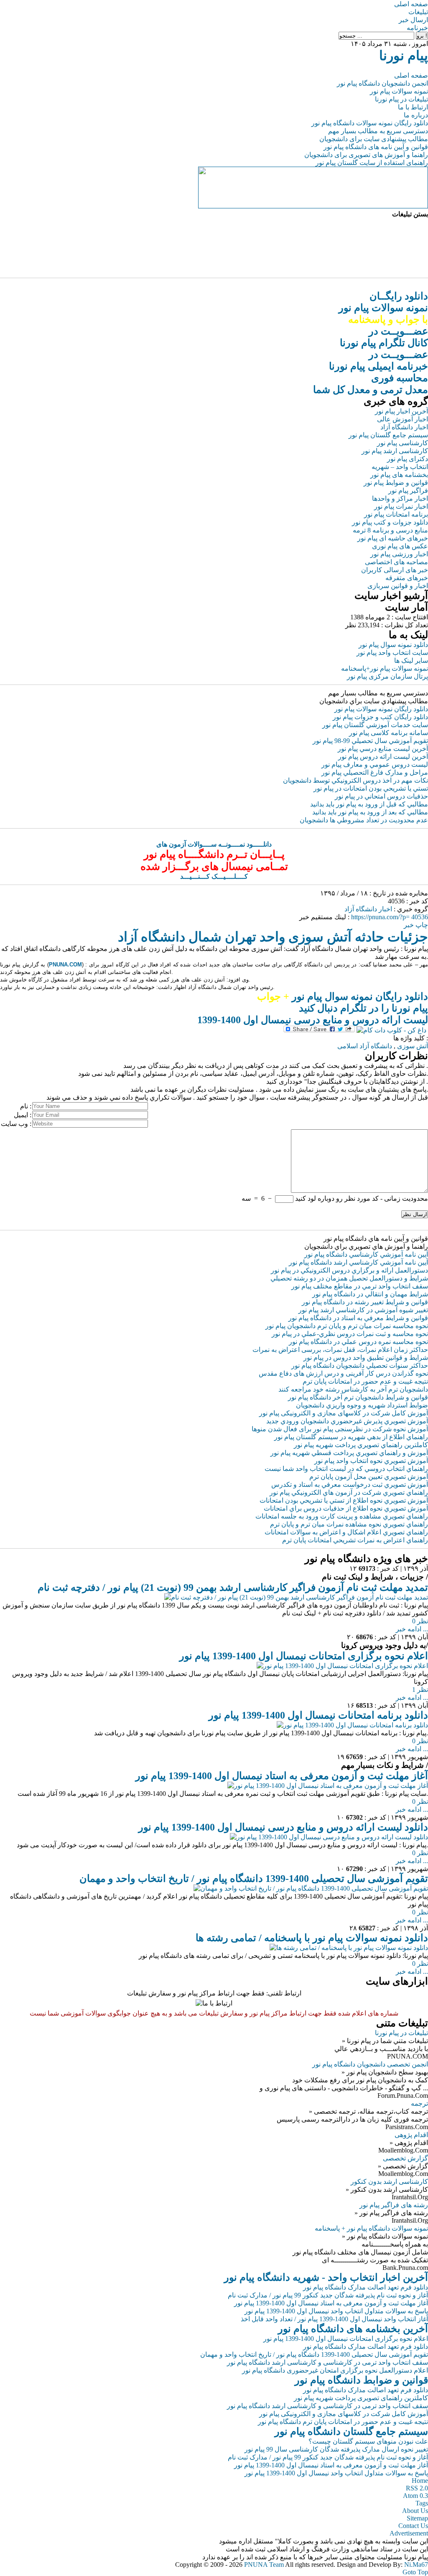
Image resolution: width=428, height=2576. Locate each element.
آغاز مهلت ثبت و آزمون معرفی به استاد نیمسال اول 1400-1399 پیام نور (282, 1776)
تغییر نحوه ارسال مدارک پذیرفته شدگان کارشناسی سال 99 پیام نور (336, 2449)
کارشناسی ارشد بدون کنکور (389, 2182)
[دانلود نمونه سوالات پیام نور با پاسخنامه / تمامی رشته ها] (349, 1948)
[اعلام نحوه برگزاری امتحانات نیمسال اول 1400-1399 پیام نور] (342, 1666)
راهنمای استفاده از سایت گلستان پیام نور (372, 163)
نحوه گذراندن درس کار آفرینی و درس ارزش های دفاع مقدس (343, 1373)
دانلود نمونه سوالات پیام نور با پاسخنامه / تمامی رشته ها (312, 1938)
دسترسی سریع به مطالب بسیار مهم (378, 131)
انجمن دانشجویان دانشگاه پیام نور (382, 83)
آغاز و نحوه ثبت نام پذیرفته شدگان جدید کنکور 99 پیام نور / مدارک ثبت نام (328, 2295)
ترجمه (419, 2103)
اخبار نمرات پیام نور (401, 506)
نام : (26, 1106)
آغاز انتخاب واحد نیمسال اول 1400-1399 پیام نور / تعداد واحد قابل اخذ (334, 2319)
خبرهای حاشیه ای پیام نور (393, 538)
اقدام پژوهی (411, 2135)
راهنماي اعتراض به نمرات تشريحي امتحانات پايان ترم (355, 1540)
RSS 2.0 (417, 2488)
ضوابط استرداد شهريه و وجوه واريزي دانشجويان (362, 1405)
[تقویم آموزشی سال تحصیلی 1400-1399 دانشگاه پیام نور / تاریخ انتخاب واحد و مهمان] (311, 1888)
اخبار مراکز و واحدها (400, 498)
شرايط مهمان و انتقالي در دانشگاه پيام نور (370, 1294)
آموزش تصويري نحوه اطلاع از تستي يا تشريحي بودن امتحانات (344, 1500)
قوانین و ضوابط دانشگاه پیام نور (361, 2380)
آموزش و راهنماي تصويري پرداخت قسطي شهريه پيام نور (349, 1453)
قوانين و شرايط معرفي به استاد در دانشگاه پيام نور (358, 1318)
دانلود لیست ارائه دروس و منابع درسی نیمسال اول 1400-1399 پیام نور (283, 1827)
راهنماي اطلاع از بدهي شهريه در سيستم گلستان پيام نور (351, 1437)
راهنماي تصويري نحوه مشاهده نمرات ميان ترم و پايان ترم (349, 1524)
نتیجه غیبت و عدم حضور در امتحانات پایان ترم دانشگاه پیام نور (343, 2422)
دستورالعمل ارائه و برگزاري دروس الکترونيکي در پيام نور (349, 1270)
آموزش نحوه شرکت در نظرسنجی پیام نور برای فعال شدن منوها (340, 1429)
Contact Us (413, 2526)
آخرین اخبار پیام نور (401, 411)
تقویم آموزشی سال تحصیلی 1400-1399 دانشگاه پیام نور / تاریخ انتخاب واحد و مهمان (254, 1879)
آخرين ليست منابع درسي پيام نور (383, 749)
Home (420, 2481)
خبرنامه (417, 28)
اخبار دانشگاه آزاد (404, 427)
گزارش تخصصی (405, 2158)
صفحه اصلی (411, 4)
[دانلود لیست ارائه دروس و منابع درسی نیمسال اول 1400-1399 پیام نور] (329, 1837)
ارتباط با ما (413, 107)
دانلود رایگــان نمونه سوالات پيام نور (383, 308)
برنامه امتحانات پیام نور (396, 514)
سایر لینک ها (411, 660)
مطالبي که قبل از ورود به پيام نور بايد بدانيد (369, 804)
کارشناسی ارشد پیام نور (395, 451)
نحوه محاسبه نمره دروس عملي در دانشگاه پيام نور (358, 1342)
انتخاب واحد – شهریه (400, 467)
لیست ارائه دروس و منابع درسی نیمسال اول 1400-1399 (313, 1020)
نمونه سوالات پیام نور (399, 91)
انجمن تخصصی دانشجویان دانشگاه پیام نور (370, 2064)
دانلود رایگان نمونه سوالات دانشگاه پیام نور (370, 123)
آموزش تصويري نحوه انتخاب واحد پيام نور (371, 1461)
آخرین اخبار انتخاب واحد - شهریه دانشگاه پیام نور (326, 2277)
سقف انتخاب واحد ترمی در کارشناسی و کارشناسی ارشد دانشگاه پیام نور (327, 2362)
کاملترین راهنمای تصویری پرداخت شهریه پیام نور (361, 2398)
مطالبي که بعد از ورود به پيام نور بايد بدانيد (370, 812)
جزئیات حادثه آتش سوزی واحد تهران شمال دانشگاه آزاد (273, 937)
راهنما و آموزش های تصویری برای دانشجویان (366, 155)
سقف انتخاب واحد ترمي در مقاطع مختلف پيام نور (360, 1286)
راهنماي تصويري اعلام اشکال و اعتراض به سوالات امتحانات (346, 1532)
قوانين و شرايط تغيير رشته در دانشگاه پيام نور (365, 1302)
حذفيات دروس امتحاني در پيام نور (381, 796)
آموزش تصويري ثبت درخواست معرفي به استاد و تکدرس (350, 1484)
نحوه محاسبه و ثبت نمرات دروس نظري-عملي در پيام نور (350, 1334)
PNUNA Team (264, 2565)
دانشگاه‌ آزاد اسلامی (365, 1046)
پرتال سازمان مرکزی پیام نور (387, 676)
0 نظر (420, 1621)
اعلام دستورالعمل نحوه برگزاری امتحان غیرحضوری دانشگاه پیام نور (335, 2370)
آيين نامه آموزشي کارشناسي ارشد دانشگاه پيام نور (358, 1262)
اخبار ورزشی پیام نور (399, 554)
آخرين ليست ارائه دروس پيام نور (383, 757)
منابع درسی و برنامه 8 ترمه (390, 530)
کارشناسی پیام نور (403, 443)
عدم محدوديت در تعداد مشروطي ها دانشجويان (364, 820)
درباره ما (416, 115)
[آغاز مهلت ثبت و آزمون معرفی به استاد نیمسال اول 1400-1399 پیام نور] (328, 1786)
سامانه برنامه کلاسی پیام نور (389, 733)
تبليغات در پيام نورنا (401, 2033)
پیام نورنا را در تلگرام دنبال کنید (363, 1008)
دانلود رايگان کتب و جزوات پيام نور (380, 717)
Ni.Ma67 (416, 2565)
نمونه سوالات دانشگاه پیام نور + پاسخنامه (371, 2228)
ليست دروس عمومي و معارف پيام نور (375, 764)
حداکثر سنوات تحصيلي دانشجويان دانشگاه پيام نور (360, 1365)
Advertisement (409, 2533)
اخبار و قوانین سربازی (398, 586)
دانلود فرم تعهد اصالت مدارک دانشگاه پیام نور (366, 2287)
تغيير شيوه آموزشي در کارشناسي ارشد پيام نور (363, 1310)
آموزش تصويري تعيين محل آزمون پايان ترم (369, 1477)
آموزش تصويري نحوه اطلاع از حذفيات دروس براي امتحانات (346, 1508)
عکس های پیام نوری (400, 546)
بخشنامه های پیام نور (399, 475)
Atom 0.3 (415, 2496)
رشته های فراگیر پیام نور (394, 2205)
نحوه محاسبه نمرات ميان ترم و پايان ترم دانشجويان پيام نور (347, 1326)
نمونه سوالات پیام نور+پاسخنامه (385, 668)
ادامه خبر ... (412, 1629)
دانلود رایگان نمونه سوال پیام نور (343, 996)
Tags (422, 2503)
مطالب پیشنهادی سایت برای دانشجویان (374, 139)
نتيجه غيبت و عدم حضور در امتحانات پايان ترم (365, 1381)
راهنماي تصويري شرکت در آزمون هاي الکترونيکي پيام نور (349, 1492)
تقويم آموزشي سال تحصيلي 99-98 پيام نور (370, 741)
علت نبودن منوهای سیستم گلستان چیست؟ (368, 2441)
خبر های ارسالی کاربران (395, 570)
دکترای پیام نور (408, 459)
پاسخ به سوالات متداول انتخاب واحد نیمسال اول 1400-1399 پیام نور (336, 2311)
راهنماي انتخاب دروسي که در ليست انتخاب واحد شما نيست (346, 1469)
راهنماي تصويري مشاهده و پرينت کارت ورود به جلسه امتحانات (342, 1516)
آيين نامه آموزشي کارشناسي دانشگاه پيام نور (366, 1254)
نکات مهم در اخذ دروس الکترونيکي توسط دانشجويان (355, 780)
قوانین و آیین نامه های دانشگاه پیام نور (376, 147)
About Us (415, 2511)
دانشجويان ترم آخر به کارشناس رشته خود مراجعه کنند (353, 1389)
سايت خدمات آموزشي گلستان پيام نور (375, 725)
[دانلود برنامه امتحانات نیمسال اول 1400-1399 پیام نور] (352, 1725)
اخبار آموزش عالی (403, 419)
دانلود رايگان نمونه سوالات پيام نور (381, 709)
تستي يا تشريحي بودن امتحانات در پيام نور (371, 788)
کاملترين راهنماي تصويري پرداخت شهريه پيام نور (361, 1445)
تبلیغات (418, 12)
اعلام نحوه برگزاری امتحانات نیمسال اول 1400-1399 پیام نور (304, 1656)
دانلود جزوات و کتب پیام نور (390, 522)
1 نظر (420, 1690)
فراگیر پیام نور (408, 491)
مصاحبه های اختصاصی (396, 562)
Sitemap (417, 2518)
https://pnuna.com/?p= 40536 (390, 917)
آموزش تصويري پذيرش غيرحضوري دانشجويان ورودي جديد (347, 1421)
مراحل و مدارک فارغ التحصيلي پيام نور (375, 772)
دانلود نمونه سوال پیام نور (393, 645)
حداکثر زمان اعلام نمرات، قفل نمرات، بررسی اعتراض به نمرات (340, 1350)
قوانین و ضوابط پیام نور (396, 483)
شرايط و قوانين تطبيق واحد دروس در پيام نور (366, 1358)
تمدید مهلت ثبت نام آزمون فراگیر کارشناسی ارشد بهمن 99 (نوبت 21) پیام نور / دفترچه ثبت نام (233, 1587)
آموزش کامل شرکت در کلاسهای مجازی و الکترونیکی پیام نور (344, 1413)
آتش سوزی (413, 1046)
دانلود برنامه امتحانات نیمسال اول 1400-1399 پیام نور (318, 1715)
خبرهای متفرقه (407, 578)
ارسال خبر (413, 20)
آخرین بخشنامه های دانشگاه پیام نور (353, 2329)
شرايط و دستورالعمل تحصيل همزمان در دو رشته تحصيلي (349, 1278)
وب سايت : (16, 1124)
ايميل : (23, 1115)
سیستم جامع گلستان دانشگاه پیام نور (351, 2431)
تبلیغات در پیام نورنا (401, 99)
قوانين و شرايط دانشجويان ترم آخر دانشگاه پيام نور (358, 1397)
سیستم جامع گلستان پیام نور (388, 435)
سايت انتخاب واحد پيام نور (392, 653)
